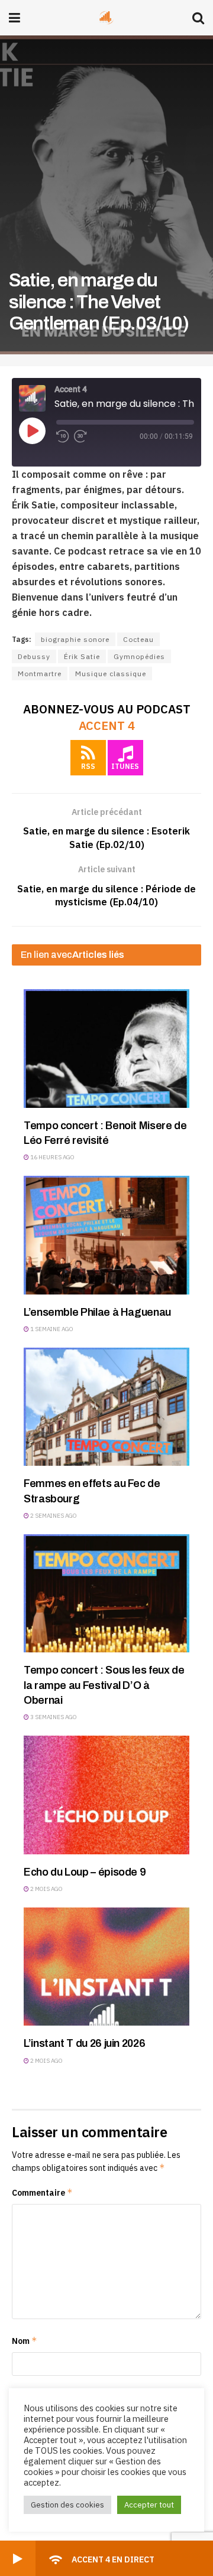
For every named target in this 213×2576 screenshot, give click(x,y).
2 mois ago (46, 1889)
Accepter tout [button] (149, 2505)
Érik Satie (82, 656)
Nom (25, 2341)
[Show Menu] (14, 18)
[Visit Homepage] (106, 18)
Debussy (34, 656)
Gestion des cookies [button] (67, 2505)
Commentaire (42, 2192)
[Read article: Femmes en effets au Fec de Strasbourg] (106, 1407)
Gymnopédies (139, 656)
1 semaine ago (51, 1329)
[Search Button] (198, 18)
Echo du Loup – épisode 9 (85, 1872)
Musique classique (111, 674)
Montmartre (40, 674)
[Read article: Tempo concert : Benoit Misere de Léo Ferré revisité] (106, 1048)
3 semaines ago (53, 1717)
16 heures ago (52, 1157)
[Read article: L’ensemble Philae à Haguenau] (106, 1235)
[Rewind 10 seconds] (63, 436)
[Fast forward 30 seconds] (80, 436)
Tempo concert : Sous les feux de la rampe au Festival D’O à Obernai (104, 1685)
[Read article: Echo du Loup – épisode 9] (106, 1795)
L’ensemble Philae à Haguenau (97, 1312)
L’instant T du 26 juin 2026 (84, 2043)
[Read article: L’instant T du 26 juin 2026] (106, 1967)
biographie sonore (75, 639)
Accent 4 (107, 725)
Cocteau (138, 639)
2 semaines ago (53, 1516)
